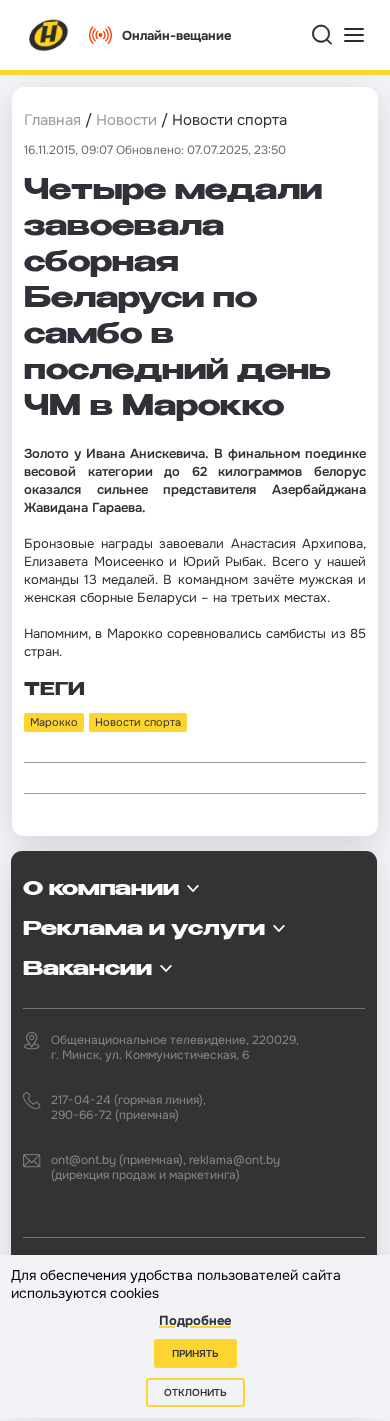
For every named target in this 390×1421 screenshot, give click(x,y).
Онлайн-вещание (176, 35)
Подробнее (195, 1320)
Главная (52, 120)
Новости (126, 120)
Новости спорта (138, 722)
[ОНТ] (49, 35)
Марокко (54, 722)
